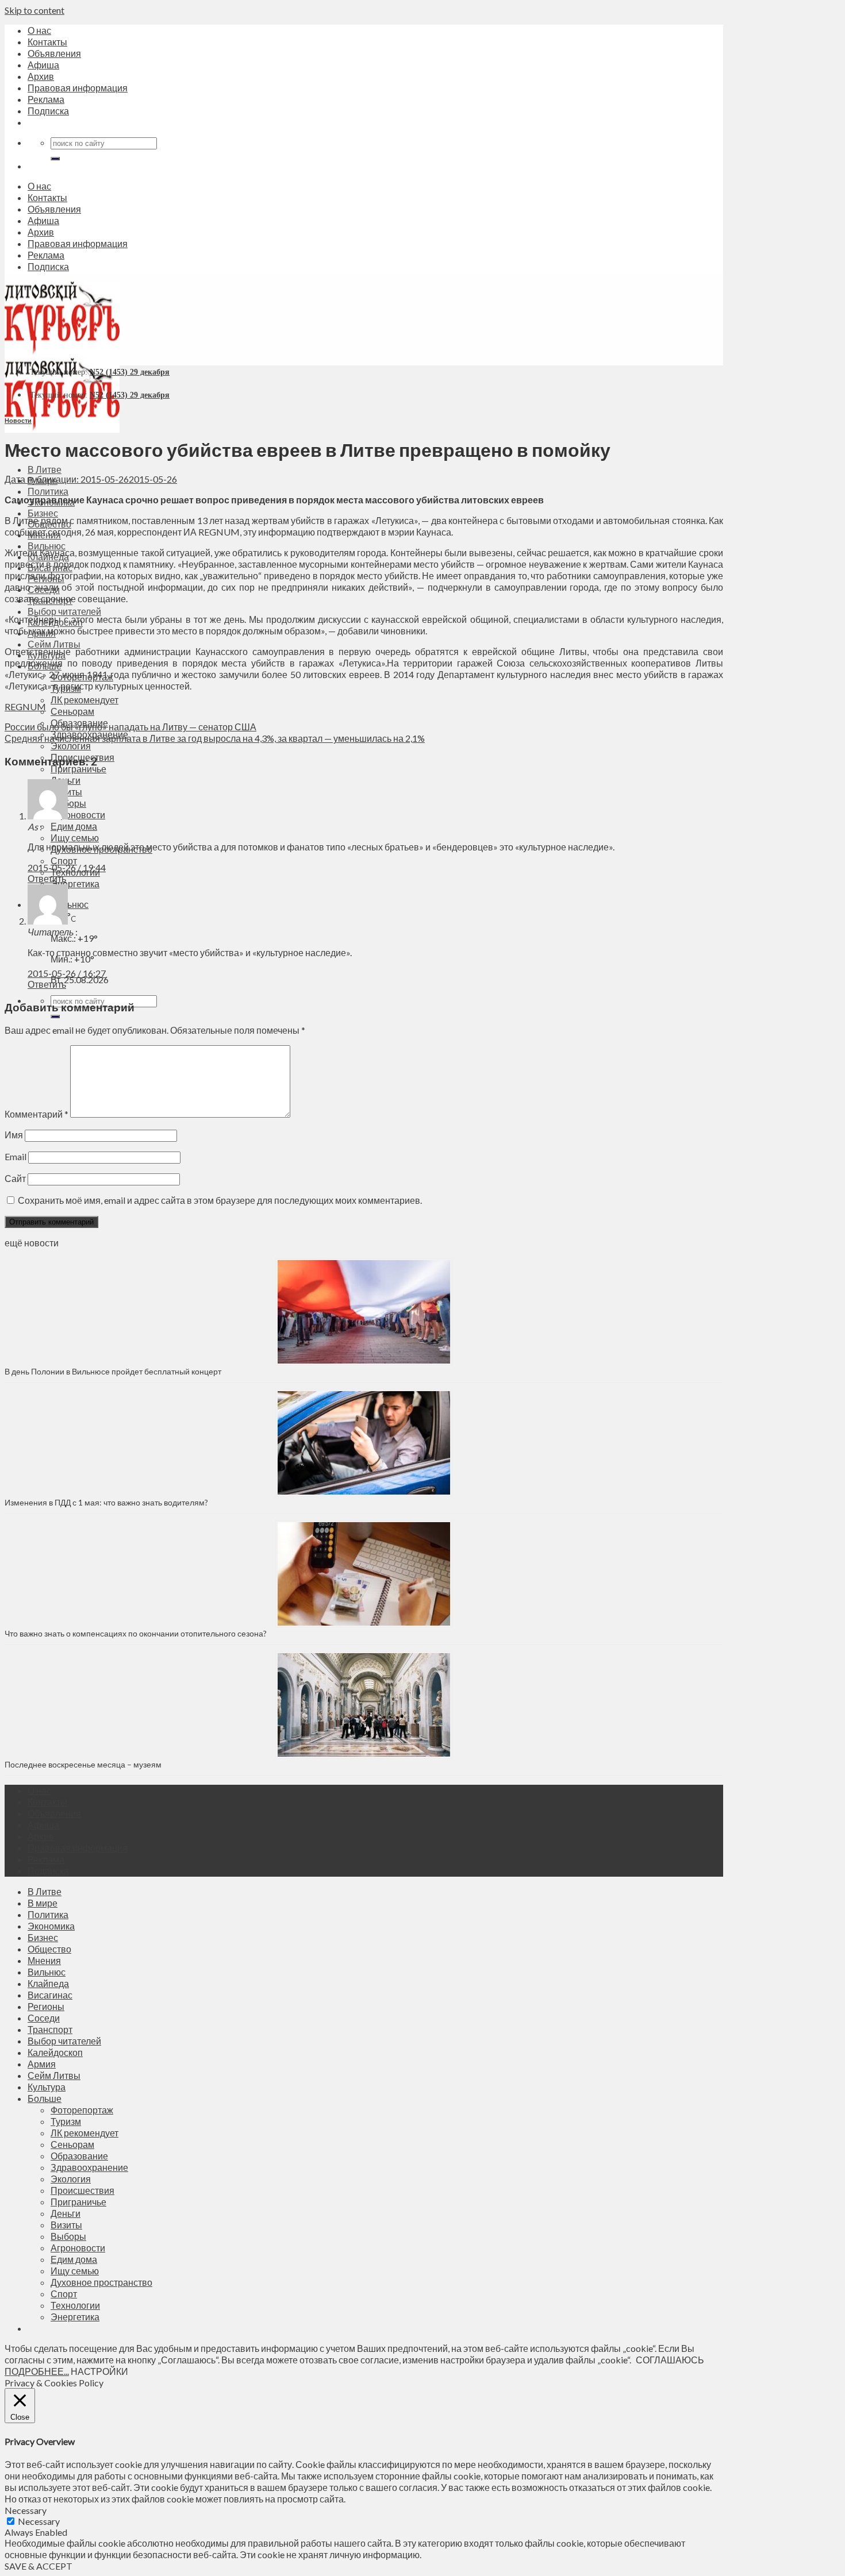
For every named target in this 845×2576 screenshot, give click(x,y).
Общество (49, 1949)
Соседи (44, 2018)
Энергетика (75, 883)
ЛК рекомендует (84, 700)
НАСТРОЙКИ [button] (99, 2371)
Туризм (66, 2121)
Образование (79, 2156)
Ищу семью (75, 838)
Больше (45, 2098)
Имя (14, 1135)
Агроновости (78, 815)
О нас (39, 30)
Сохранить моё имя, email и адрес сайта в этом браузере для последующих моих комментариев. (220, 1200)
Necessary (39, 2521)
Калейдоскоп (55, 2052)
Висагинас (50, 1995)
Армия (42, 2064)
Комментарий (37, 1114)
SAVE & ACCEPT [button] (39, 2566)
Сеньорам (72, 711)
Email (16, 1156)
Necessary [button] (26, 2510)
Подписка (48, 111)
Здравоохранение (89, 2167)
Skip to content (34, 10)
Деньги (66, 2213)
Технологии (75, 2305)
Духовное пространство (101, 2282)
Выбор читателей (64, 611)
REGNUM (25, 706)
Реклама (46, 99)
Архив (41, 76)
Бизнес (43, 513)
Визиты (66, 2225)
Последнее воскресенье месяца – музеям (85, 1764)
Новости (18, 420)
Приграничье (78, 769)
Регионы (46, 2006)
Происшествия (82, 2190)
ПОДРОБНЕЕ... (37, 2371)
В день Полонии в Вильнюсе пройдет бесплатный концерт (113, 1371)
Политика (48, 491)
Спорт (64, 860)
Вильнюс (47, 546)
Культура (47, 2087)
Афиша (43, 65)
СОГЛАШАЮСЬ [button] (670, 2360)
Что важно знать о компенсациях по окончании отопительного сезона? (136, 1633)
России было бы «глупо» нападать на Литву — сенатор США (130, 727)
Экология (71, 746)
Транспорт (50, 2029)
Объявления (54, 53)
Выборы (68, 803)
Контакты (47, 42)
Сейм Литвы (54, 644)
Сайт (15, 1178)
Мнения (44, 1960)
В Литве (45, 469)
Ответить (47, 878)
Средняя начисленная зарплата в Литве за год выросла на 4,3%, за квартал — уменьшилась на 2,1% (215, 738)
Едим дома (74, 826)
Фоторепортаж (82, 2110)
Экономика (51, 1926)
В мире (43, 1903)
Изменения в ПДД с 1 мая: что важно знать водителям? (106, 1502)
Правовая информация (78, 88)
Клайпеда (48, 1983)
